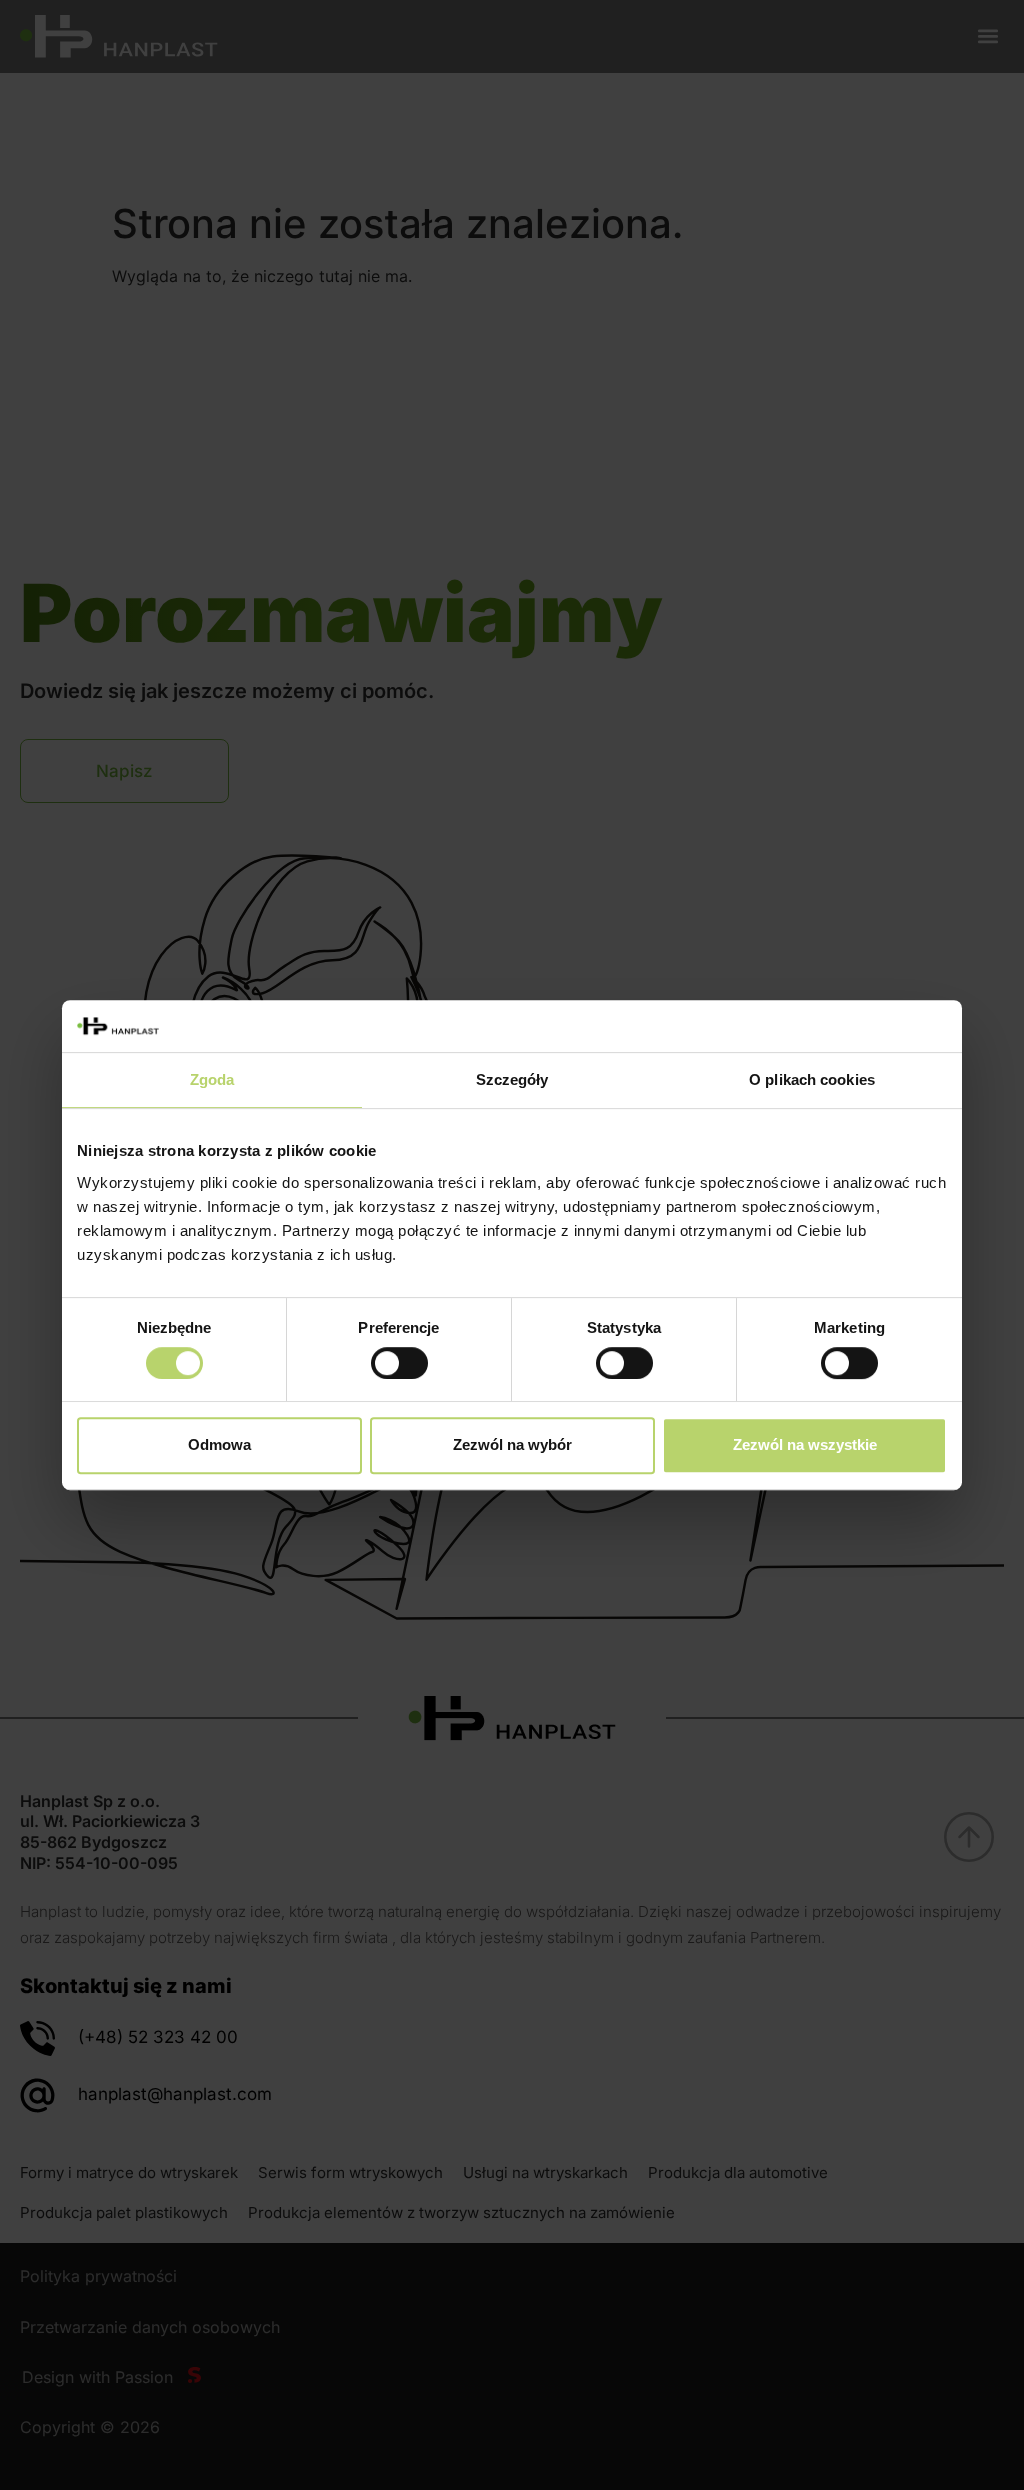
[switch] (399, 1363)
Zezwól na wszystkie (805, 1444)
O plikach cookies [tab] (812, 1080)
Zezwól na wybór (512, 1444)
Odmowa (219, 1444)
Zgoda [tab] (212, 1080)
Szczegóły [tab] (512, 1080)
